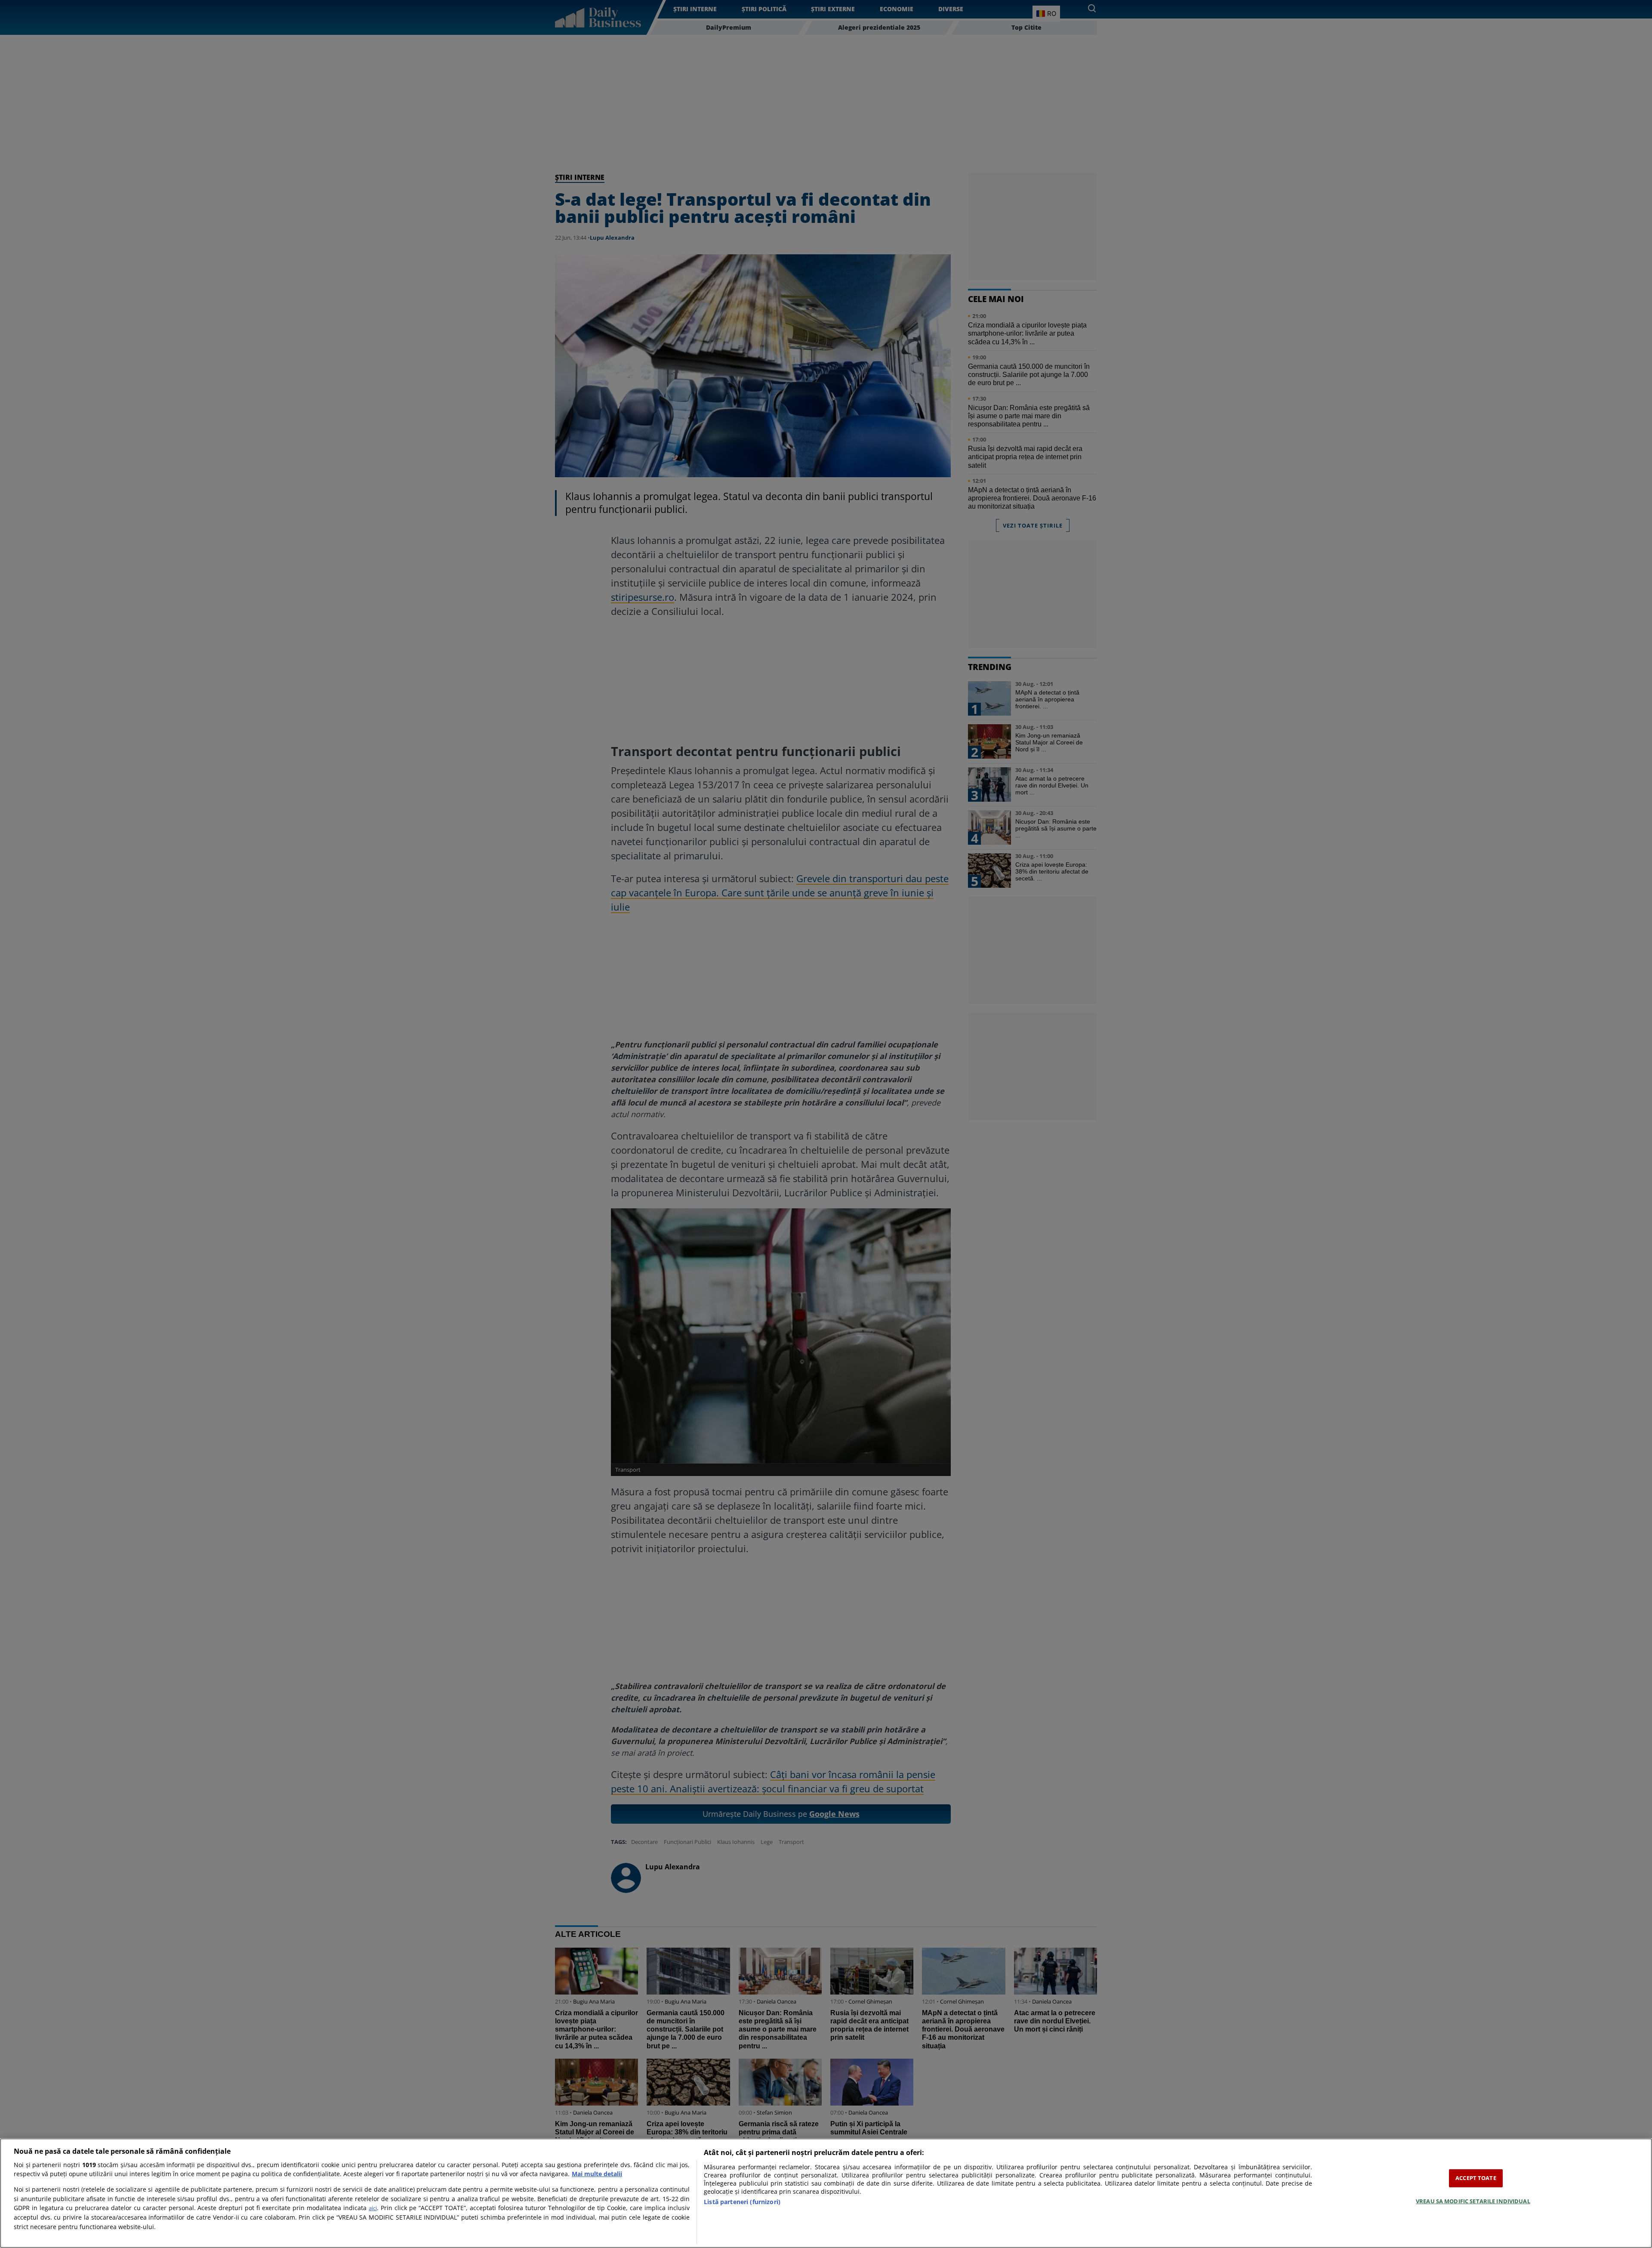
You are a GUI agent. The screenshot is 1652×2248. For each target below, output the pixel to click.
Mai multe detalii (597, 2174)
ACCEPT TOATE (1476, 2178)
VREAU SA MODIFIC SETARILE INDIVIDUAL (1473, 2201)
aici (373, 2208)
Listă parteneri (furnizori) (742, 2202)
